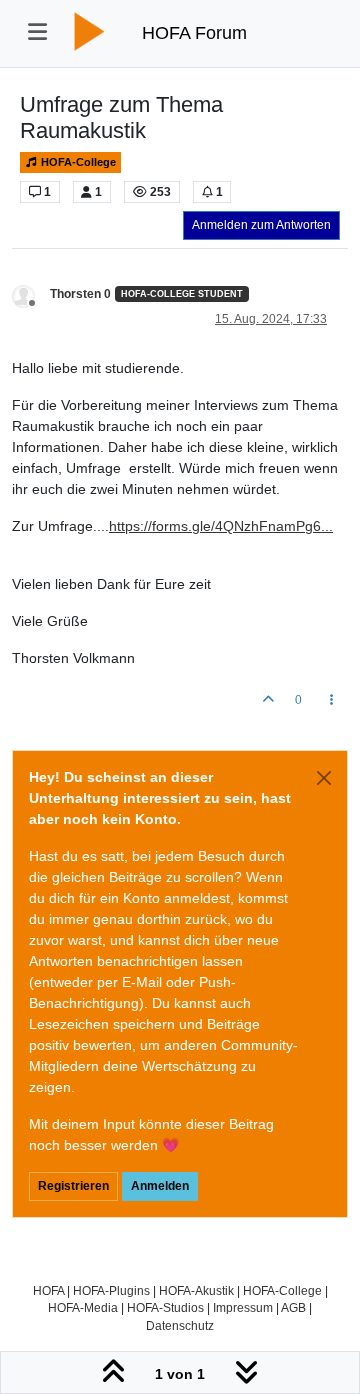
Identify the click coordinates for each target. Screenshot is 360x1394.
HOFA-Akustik (196, 1290)
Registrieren (73, 1186)
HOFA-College (77, 162)
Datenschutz (180, 1325)
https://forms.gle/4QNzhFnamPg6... (221, 526)
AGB (293, 1307)
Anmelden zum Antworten (261, 225)
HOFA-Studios (165, 1307)
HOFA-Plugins (111, 1290)
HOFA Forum (194, 33)
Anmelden (160, 1186)
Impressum (243, 1307)
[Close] (324, 778)
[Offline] (31, 295)
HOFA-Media (83, 1307)
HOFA (48, 1290)
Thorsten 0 (80, 294)
